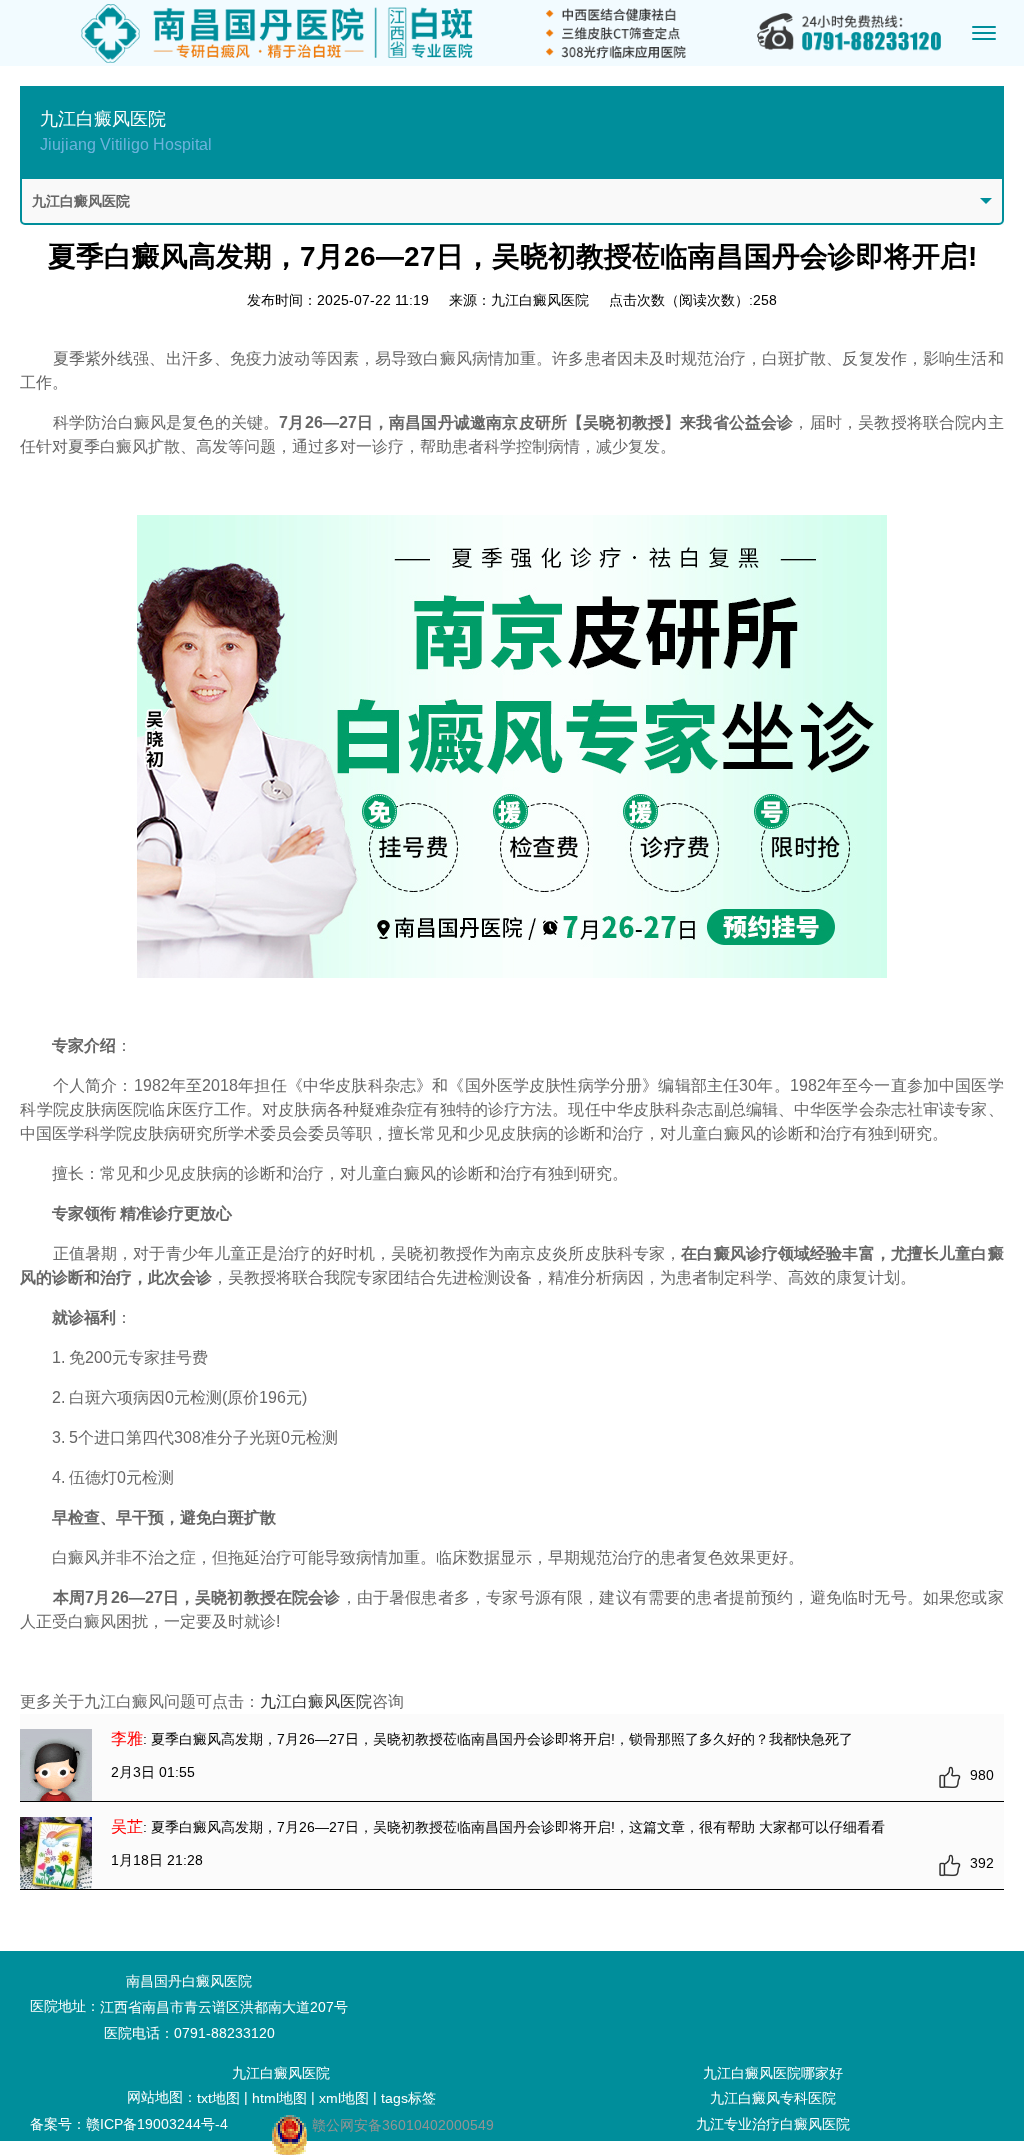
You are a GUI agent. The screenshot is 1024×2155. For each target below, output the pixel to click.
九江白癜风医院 (316, 1701)
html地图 (279, 2098)
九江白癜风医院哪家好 (773, 2073)
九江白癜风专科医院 (773, 2098)
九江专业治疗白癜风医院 (773, 2124)
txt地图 (218, 2098)
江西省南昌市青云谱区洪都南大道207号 (224, 2007)
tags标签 (408, 2098)
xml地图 (344, 2098)
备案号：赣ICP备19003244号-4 (129, 2124)
